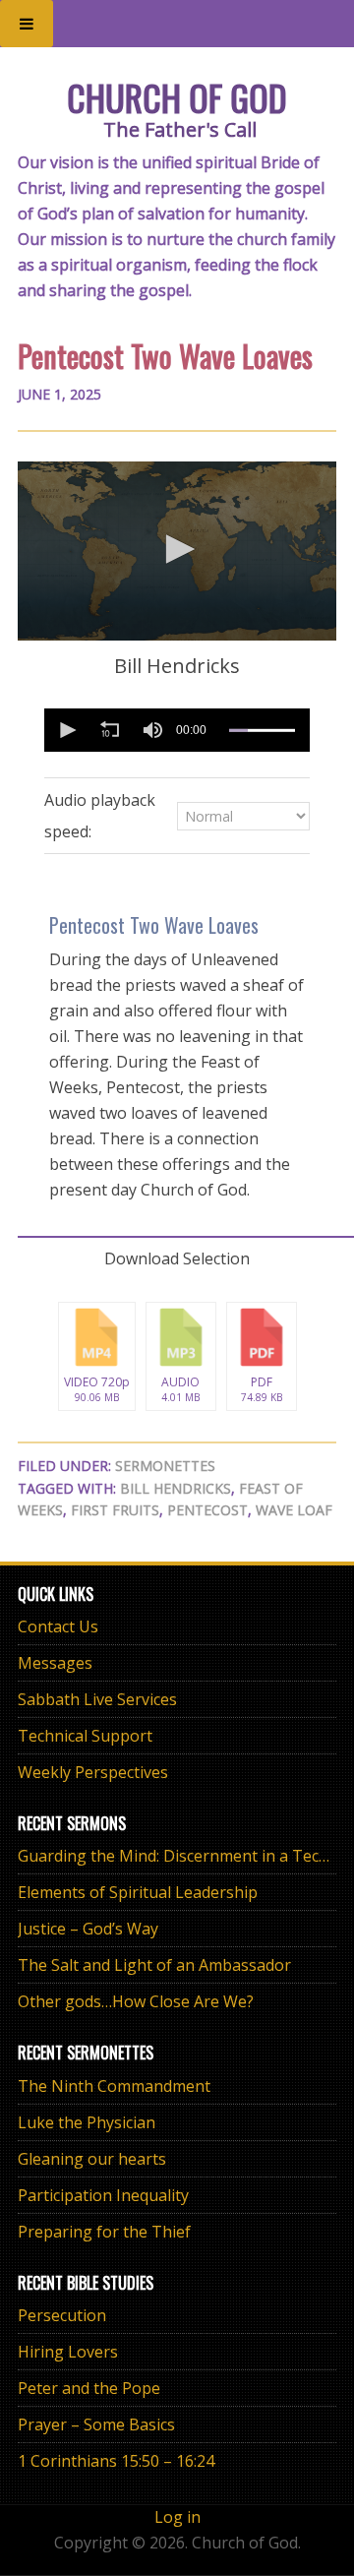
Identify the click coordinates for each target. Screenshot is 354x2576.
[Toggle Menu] (27, 24)
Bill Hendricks (176, 1488)
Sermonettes (165, 1466)
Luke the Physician (87, 2122)
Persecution (62, 2315)
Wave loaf (294, 1510)
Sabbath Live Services (97, 1699)
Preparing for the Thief (104, 2232)
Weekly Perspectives (93, 1772)
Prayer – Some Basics (96, 2424)
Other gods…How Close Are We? (136, 2001)
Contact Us (58, 1626)
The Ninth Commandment (114, 2086)
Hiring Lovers (68, 2352)
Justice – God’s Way (88, 1929)
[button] (177, 549)
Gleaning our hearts (92, 2159)
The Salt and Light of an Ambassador (154, 1965)
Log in (177, 2517)
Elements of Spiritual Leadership (138, 1892)
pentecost (207, 1510)
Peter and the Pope (89, 2388)
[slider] (262, 730)
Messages (55, 1663)
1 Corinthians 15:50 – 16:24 (116, 2461)
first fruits (115, 1510)
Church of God (177, 97)
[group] (152, 730)
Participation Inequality (103, 2195)
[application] (177, 551)
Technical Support (85, 1736)
